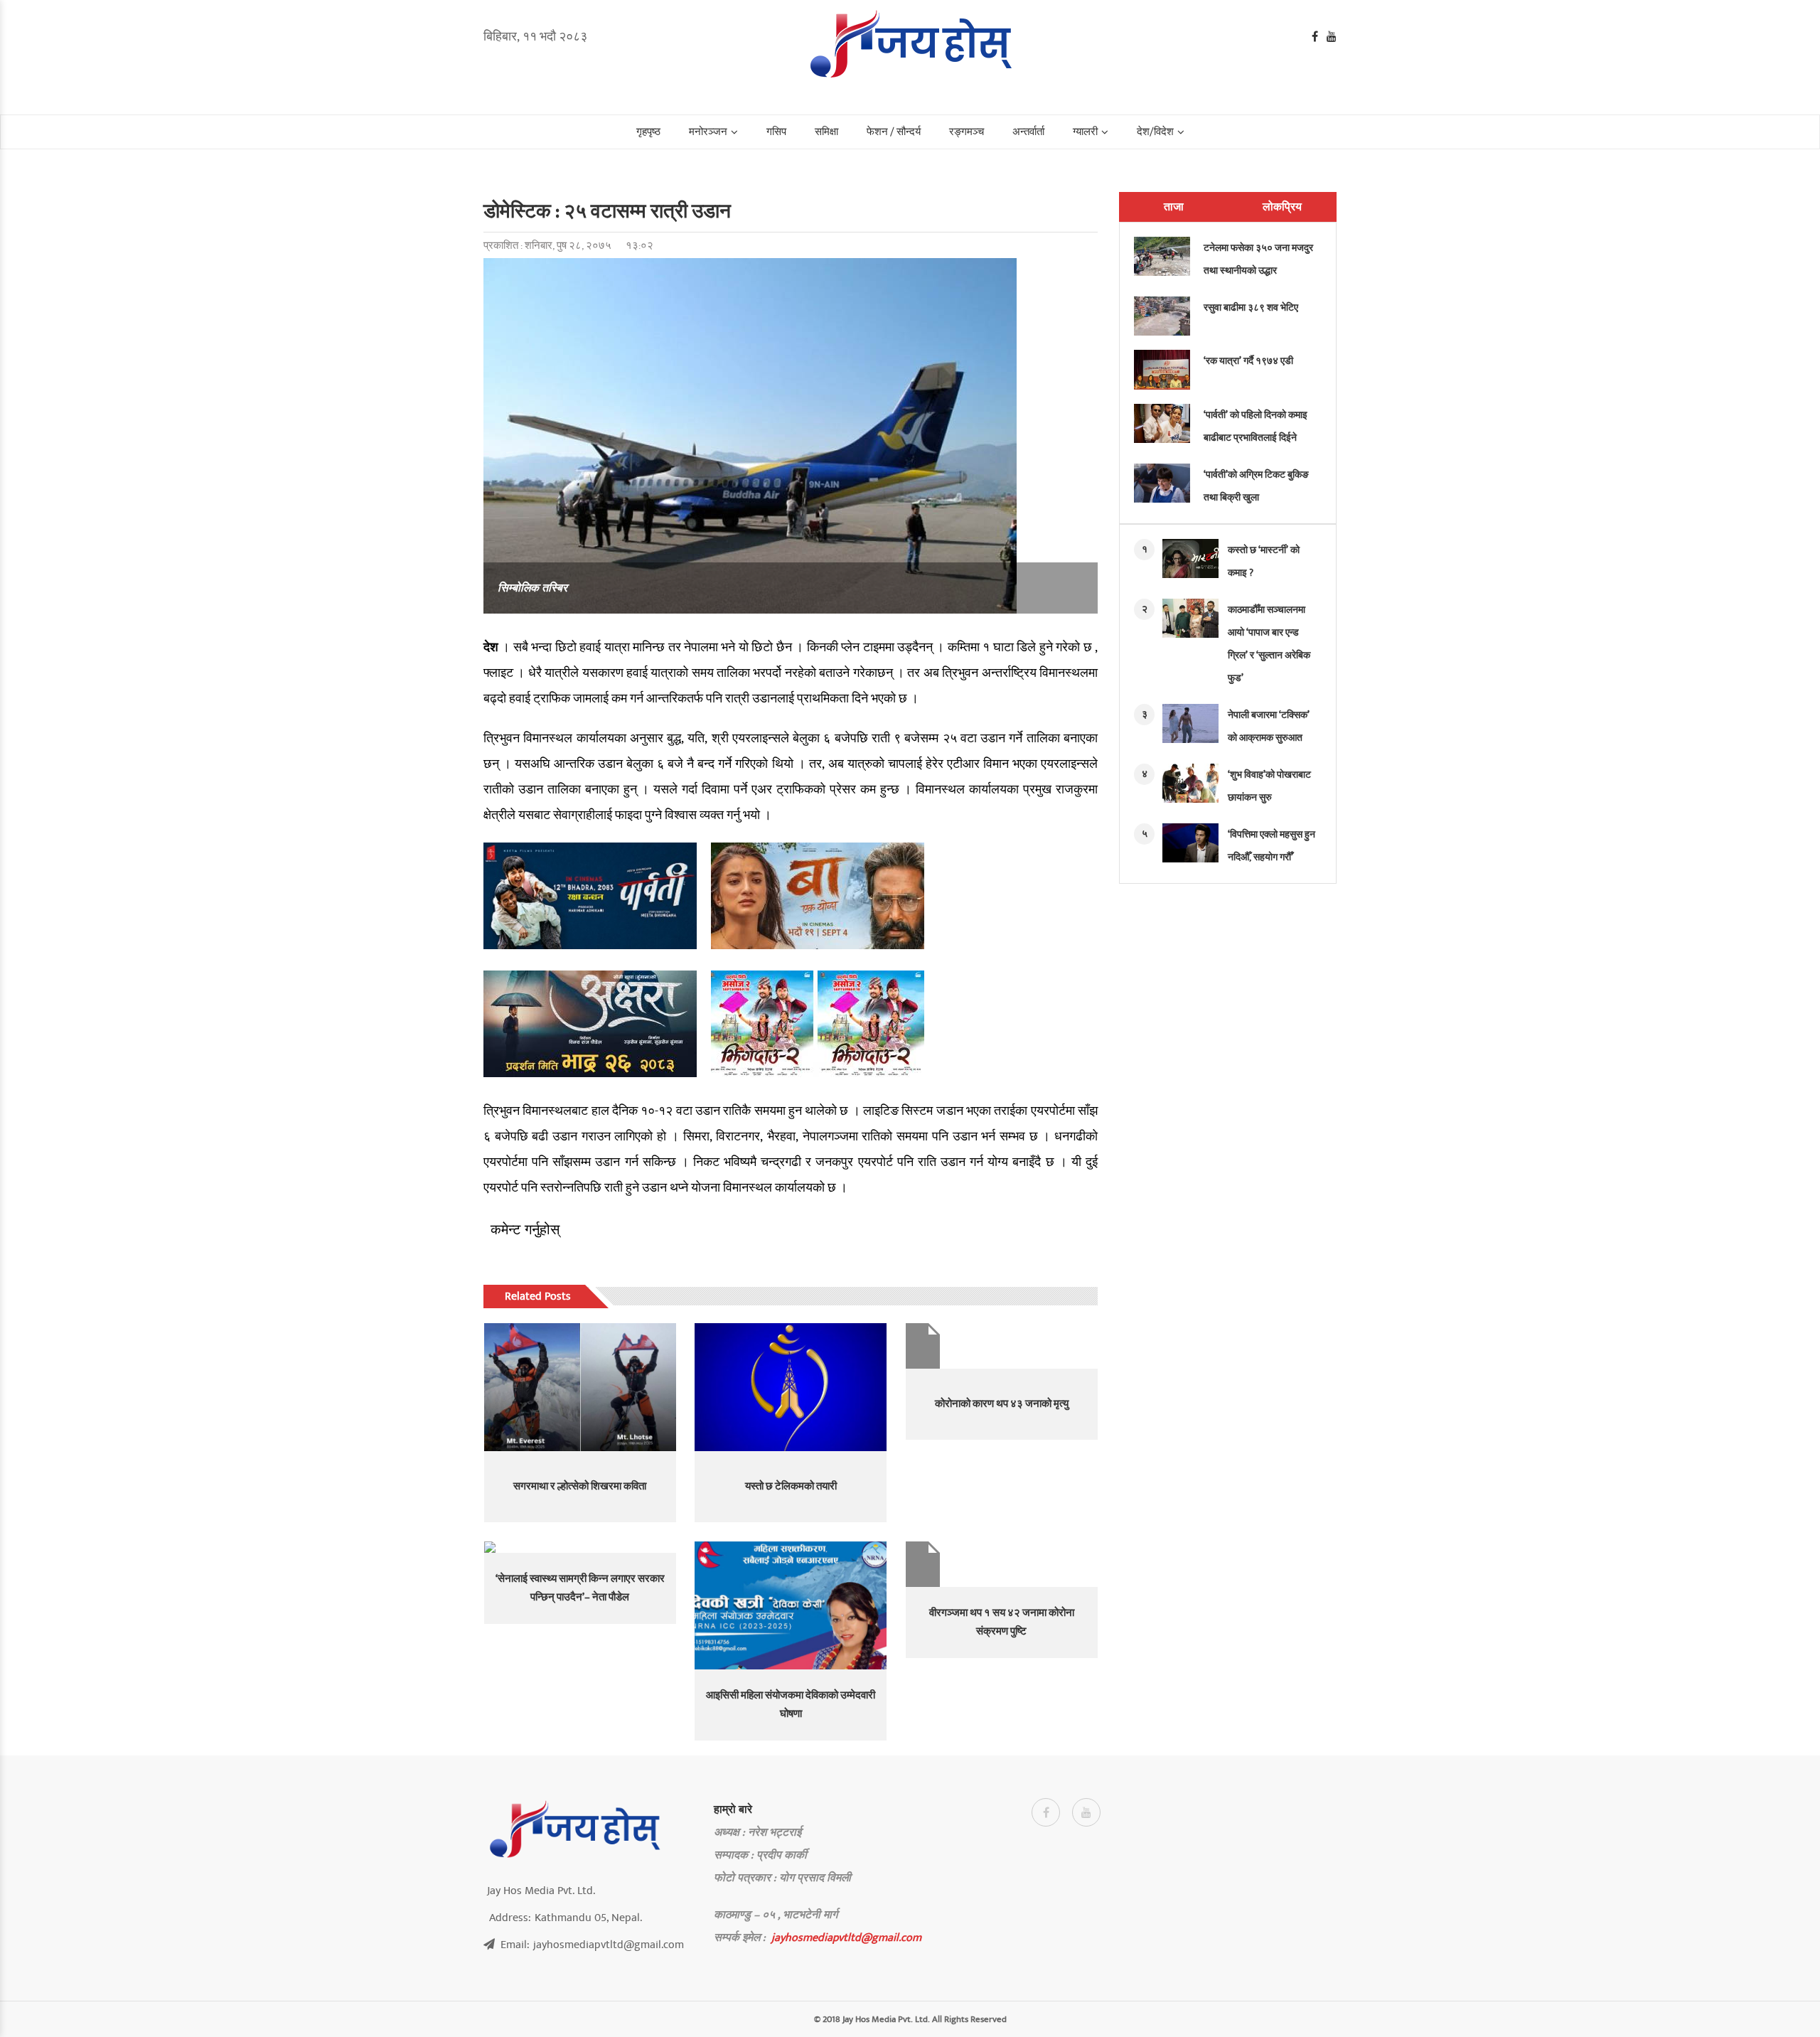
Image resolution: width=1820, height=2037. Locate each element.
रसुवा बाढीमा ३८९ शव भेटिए (1251, 308)
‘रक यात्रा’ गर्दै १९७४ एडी (1248, 361)
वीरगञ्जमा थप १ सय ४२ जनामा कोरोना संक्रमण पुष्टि (1002, 1622)
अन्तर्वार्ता (1028, 132)
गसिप (776, 132)
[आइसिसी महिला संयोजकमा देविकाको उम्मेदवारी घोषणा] (791, 1605)
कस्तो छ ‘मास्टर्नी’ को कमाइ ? (1264, 561)
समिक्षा (826, 132)
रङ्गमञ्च (967, 132)
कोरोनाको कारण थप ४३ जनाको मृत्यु (1002, 1404)
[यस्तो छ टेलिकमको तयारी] (791, 1387)
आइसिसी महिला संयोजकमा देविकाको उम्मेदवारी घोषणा (791, 1705)
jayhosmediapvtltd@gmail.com (846, 1937)
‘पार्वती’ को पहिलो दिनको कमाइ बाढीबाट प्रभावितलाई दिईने (1256, 426)
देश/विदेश (1155, 132)
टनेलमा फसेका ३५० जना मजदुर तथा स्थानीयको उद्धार (1258, 259)
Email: (592, 1945)
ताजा (1174, 207)
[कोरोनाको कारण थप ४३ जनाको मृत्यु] (1002, 1346)
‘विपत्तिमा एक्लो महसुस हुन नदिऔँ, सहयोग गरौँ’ (1272, 846)
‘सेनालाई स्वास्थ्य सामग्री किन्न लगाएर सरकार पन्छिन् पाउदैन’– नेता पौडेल (580, 1588)
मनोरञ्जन (708, 132)
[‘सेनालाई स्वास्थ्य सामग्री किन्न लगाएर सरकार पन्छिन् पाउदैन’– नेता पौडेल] (580, 1547)
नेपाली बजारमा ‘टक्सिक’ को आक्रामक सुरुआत (1269, 726)
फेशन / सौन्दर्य (894, 132)
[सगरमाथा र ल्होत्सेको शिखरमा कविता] (580, 1387)
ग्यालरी (1085, 132)
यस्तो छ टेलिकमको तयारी (791, 1486)
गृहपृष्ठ (648, 132)
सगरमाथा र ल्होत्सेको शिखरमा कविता (580, 1486)
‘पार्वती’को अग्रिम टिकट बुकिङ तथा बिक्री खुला (1256, 486)
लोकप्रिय (1282, 207)
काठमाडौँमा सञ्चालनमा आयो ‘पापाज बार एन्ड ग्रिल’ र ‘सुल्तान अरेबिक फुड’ (1269, 644)
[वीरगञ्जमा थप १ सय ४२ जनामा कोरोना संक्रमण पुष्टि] (1002, 1564)
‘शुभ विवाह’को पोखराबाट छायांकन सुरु (1269, 786)
